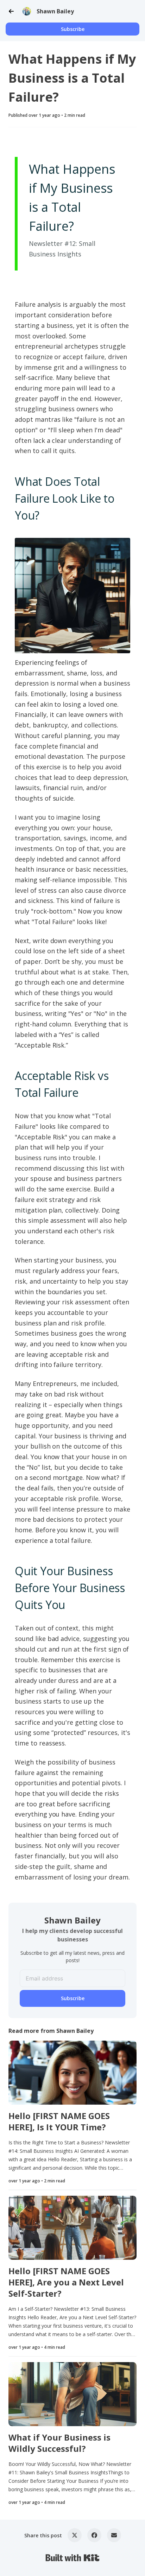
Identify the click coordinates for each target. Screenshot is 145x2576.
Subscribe (73, 29)
